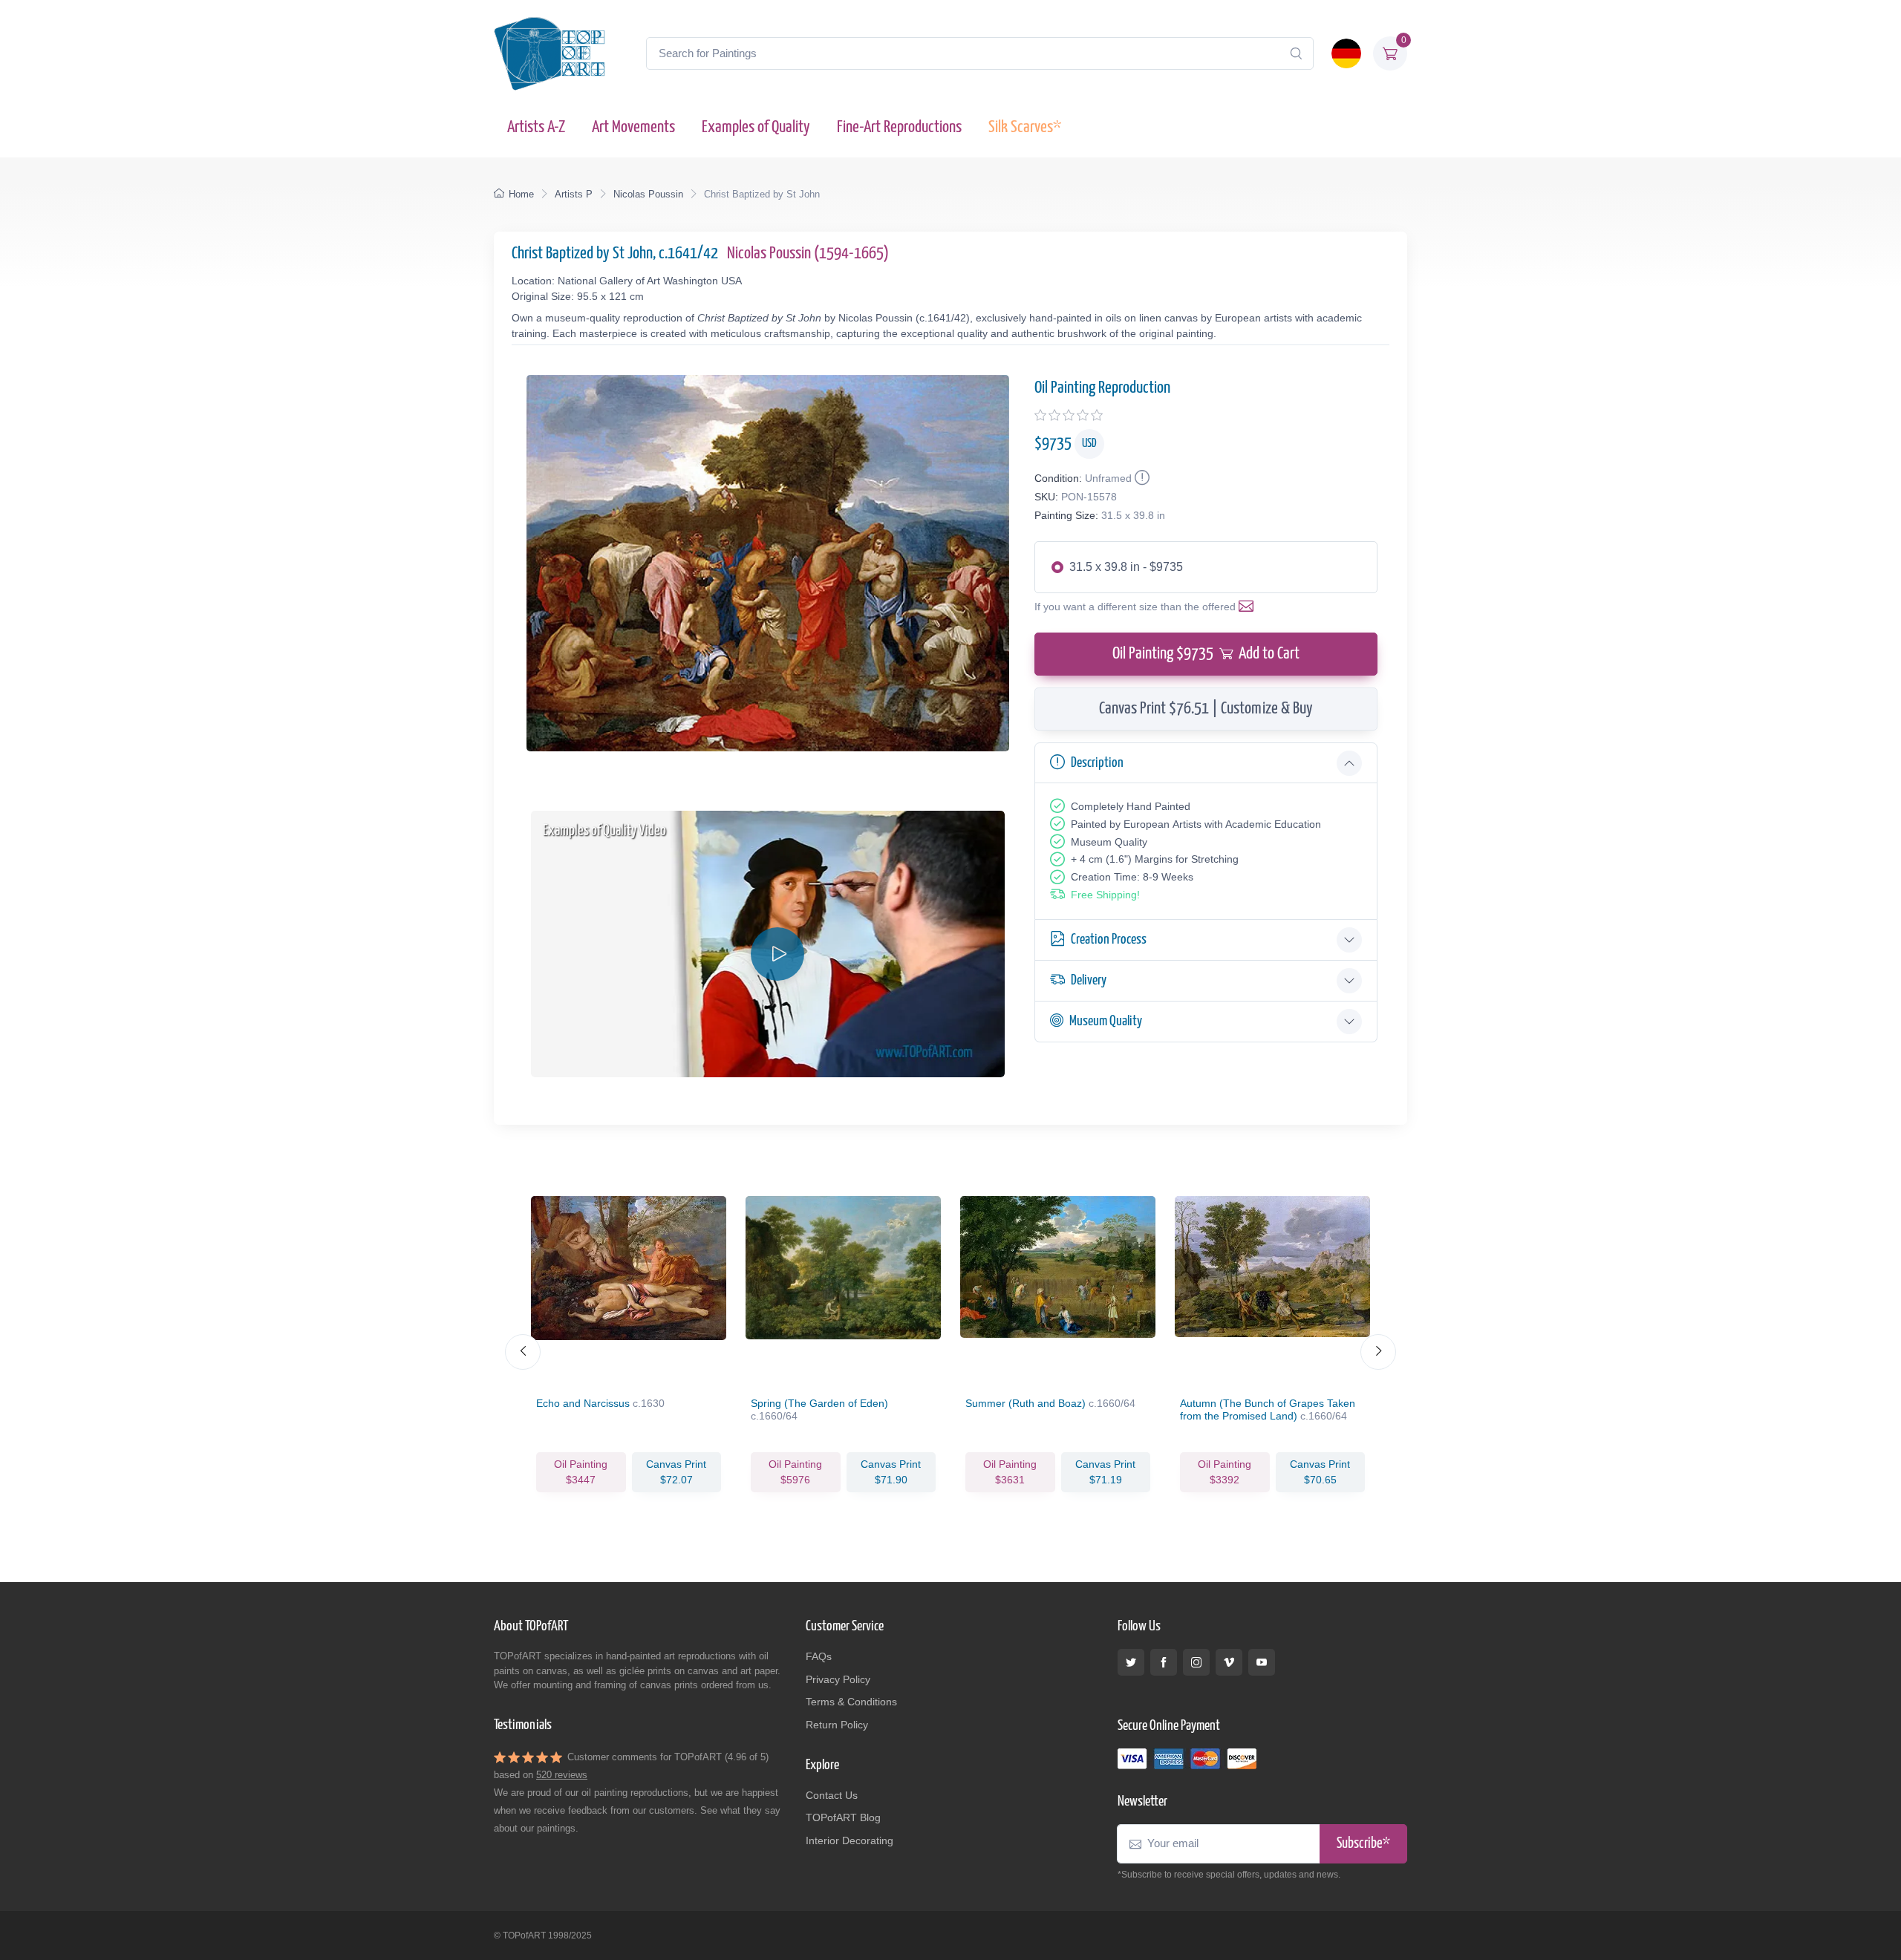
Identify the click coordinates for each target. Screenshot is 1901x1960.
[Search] (1296, 53)
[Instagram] (1196, 1662)
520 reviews (562, 1775)
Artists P (574, 194)
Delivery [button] (1089, 980)
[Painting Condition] (1141, 478)
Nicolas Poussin (648, 194)
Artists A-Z (536, 127)
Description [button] (1097, 763)
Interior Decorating (850, 1840)
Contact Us (832, 1795)
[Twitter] (1131, 1662)
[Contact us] (1249, 607)
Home (521, 194)
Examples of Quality (756, 127)
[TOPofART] (550, 53)
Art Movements (633, 127)
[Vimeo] (1229, 1662)
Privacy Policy (838, 1679)
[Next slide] (1378, 1352)
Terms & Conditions (851, 1702)
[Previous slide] (523, 1352)
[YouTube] (1262, 1662)
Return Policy (837, 1725)
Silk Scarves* (1025, 127)
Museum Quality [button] (1106, 1021)
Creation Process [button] (1109, 940)
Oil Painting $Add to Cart (1206, 654)
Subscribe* (1363, 1844)
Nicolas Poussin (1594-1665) (808, 254)
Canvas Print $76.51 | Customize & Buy (1206, 709)
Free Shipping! (1105, 895)
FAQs (819, 1656)
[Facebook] (1164, 1662)
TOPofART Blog (843, 1817)
